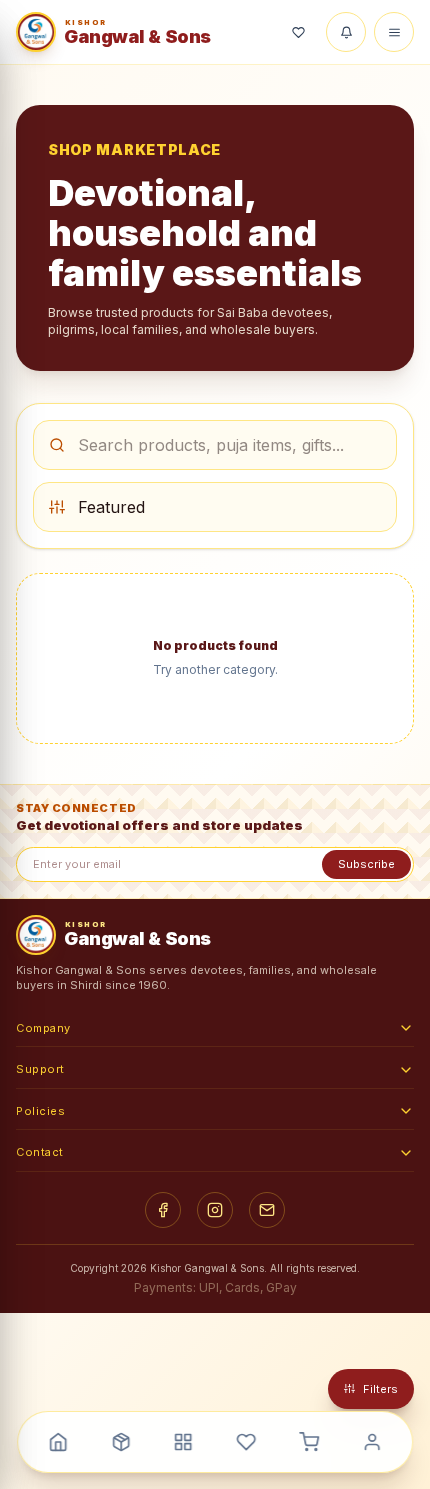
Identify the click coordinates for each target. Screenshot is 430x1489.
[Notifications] (346, 32)
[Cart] (309, 1442)
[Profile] (372, 1442)
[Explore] (121, 1442)
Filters (380, 1389)
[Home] (58, 1442)
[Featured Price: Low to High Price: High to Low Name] (215, 507)
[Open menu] (394, 32)
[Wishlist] (298, 32)
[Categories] (184, 1442)
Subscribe (366, 864)
